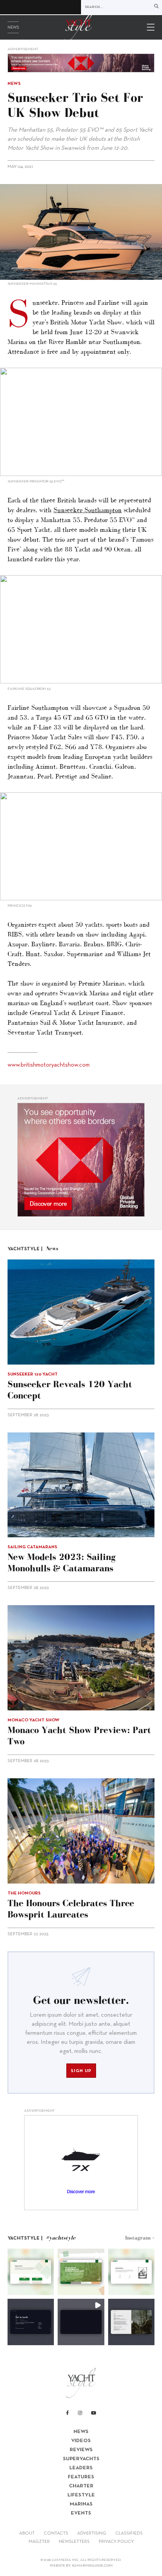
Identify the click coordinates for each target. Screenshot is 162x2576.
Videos (81, 2441)
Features (81, 2477)
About (27, 2533)
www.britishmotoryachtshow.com (49, 1065)
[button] (31, 2272)
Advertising (92, 2533)
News (13, 28)
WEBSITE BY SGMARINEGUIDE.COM (81, 2566)
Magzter (39, 2542)
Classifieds (129, 2533)
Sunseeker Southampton (88, 510)
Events (81, 2513)
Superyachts (81, 2459)
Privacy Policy (116, 2542)
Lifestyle (81, 2495)
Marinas (81, 2504)
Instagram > (140, 2238)
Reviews (81, 2450)
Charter (81, 2486)
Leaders (81, 2468)
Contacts (56, 2533)
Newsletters (74, 2542)
